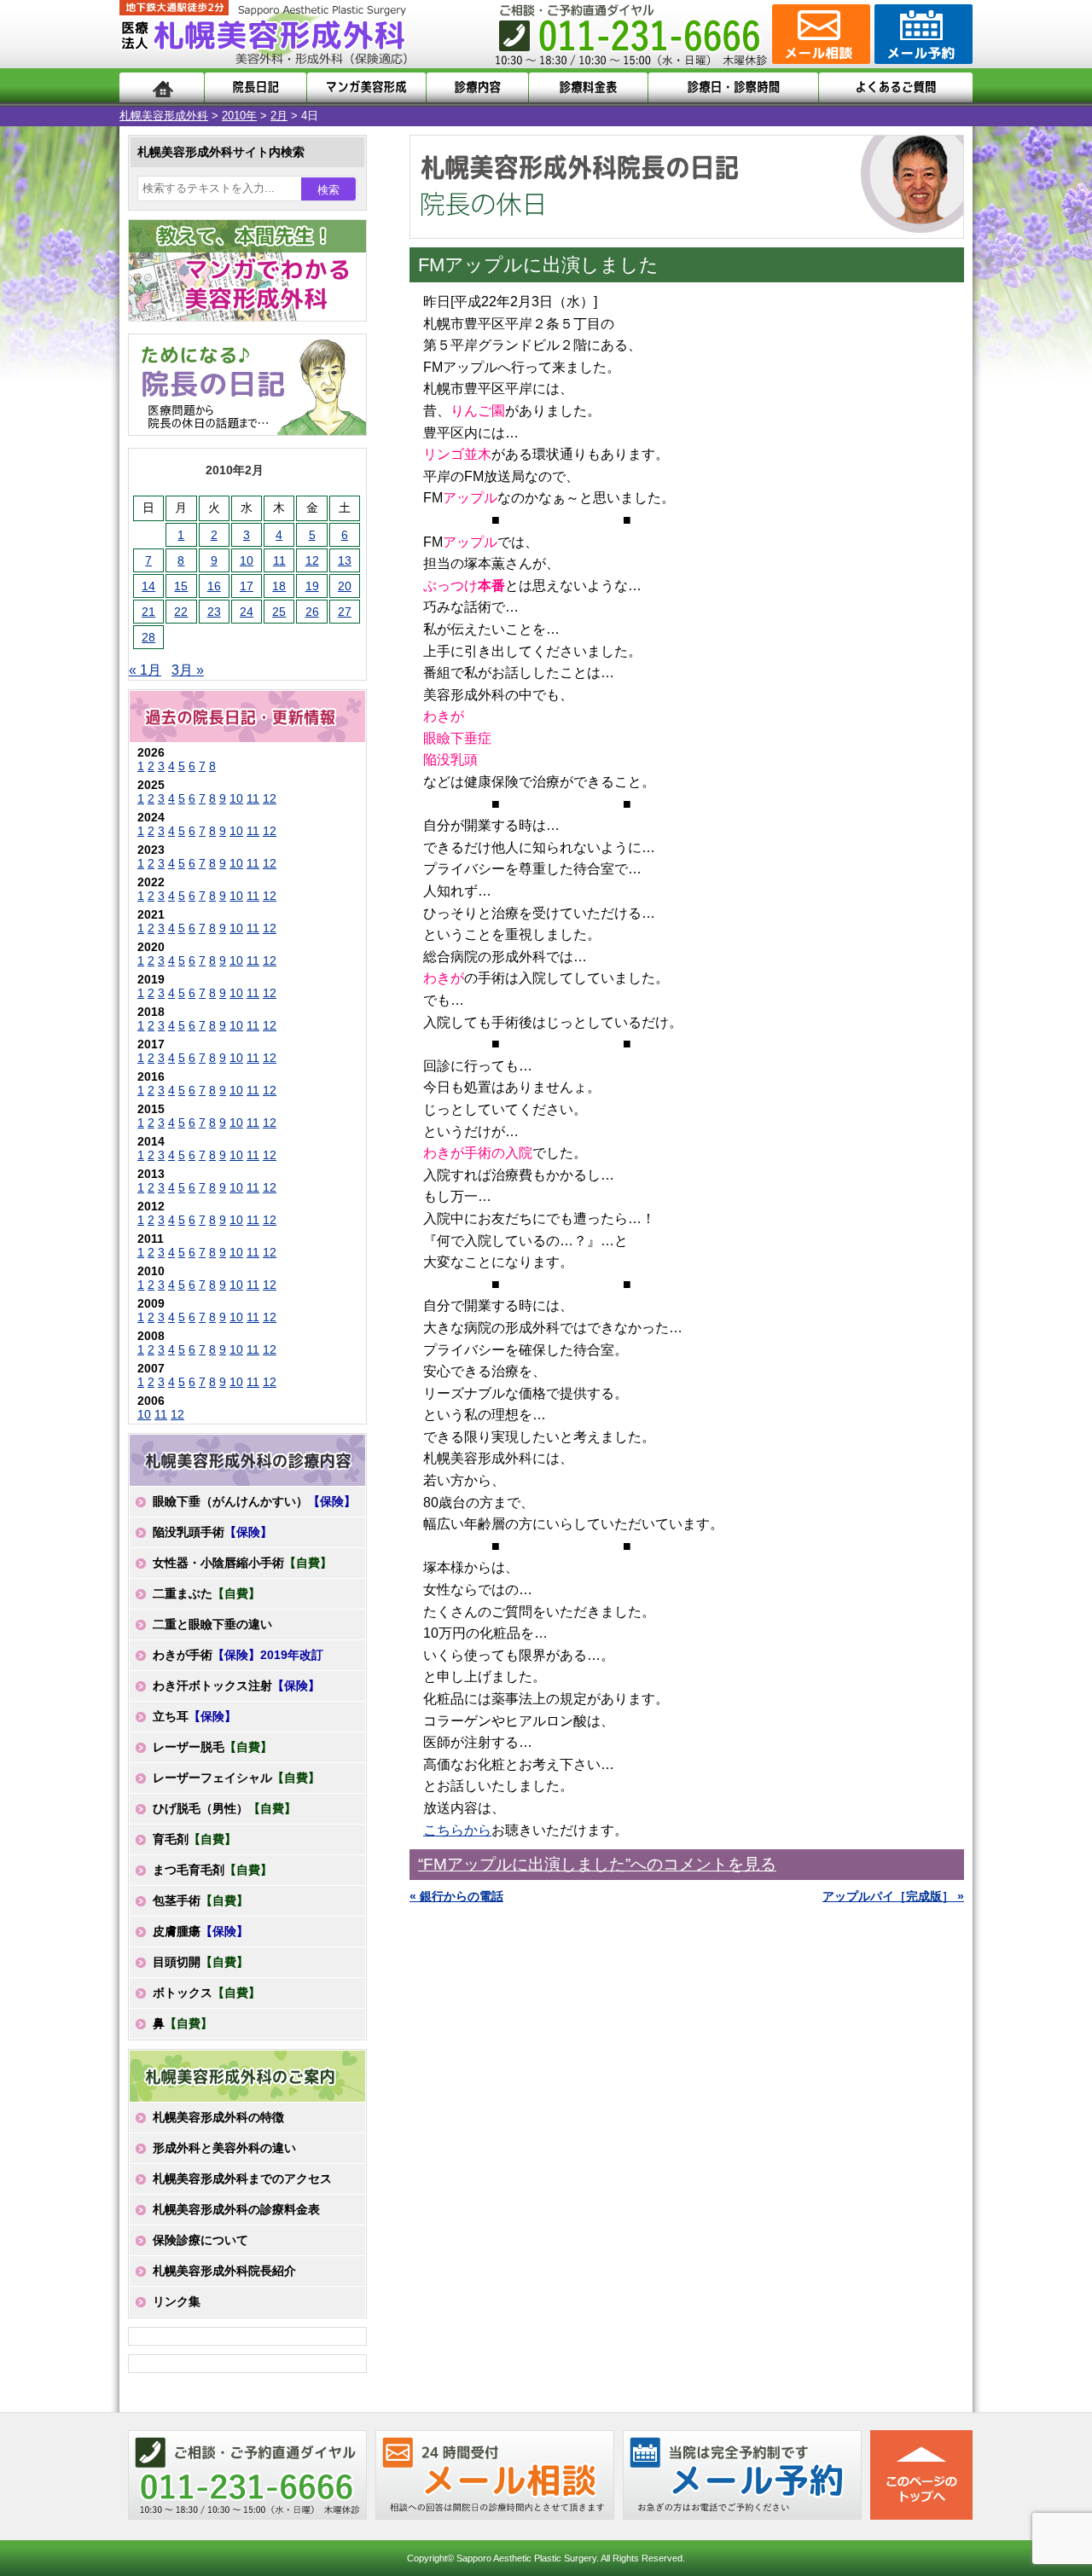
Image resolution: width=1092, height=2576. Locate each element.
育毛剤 (195, 1839)
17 (247, 586)
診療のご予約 (921, 34)
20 (345, 586)
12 (312, 560)
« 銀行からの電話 (456, 1896)
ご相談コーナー (819, 34)
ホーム (162, 87)
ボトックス (206, 1993)
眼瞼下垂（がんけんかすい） (254, 1501)
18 (279, 586)
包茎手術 (200, 1900)
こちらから (457, 1830)
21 (148, 612)
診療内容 (477, 87)
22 (181, 612)
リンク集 (177, 2301)
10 (247, 560)
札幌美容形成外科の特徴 (218, 2117)
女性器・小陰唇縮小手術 (242, 1563)
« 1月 (145, 670)
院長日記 (256, 87)
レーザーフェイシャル (236, 1778)
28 (148, 637)
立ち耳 (195, 1716)
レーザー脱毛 (212, 1747)
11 (279, 560)
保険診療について (200, 2240)
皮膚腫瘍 (200, 1931)
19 (312, 586)
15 (181, 586)
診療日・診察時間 (733, 87)
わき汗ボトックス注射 (236, 1685)
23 (214, 612)
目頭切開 (200, 1962)
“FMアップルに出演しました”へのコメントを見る (597, 1864)
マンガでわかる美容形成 (366, 87)
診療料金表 (588, 87)
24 (247, 612)
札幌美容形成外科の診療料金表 (236, 2209)
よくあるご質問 (896, 87)
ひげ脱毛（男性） (224, 1808)
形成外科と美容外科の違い (224, 2148)
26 (312, 612)
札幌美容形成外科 (164, 116)
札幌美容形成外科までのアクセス (242, 2179)
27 (345, 612)
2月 (279, 116)
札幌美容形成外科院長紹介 (224, 2271)
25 (279, 612)
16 (214, 586)
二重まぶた (206, 1593)
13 (345, 560)
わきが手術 (238, 1655)
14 (148, 586)
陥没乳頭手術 (212, 1532)
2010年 (239, 116)
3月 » (188, 670)
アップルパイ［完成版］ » (893, 1896)
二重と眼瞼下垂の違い (212, 1624)
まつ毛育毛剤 (212, 1870)
